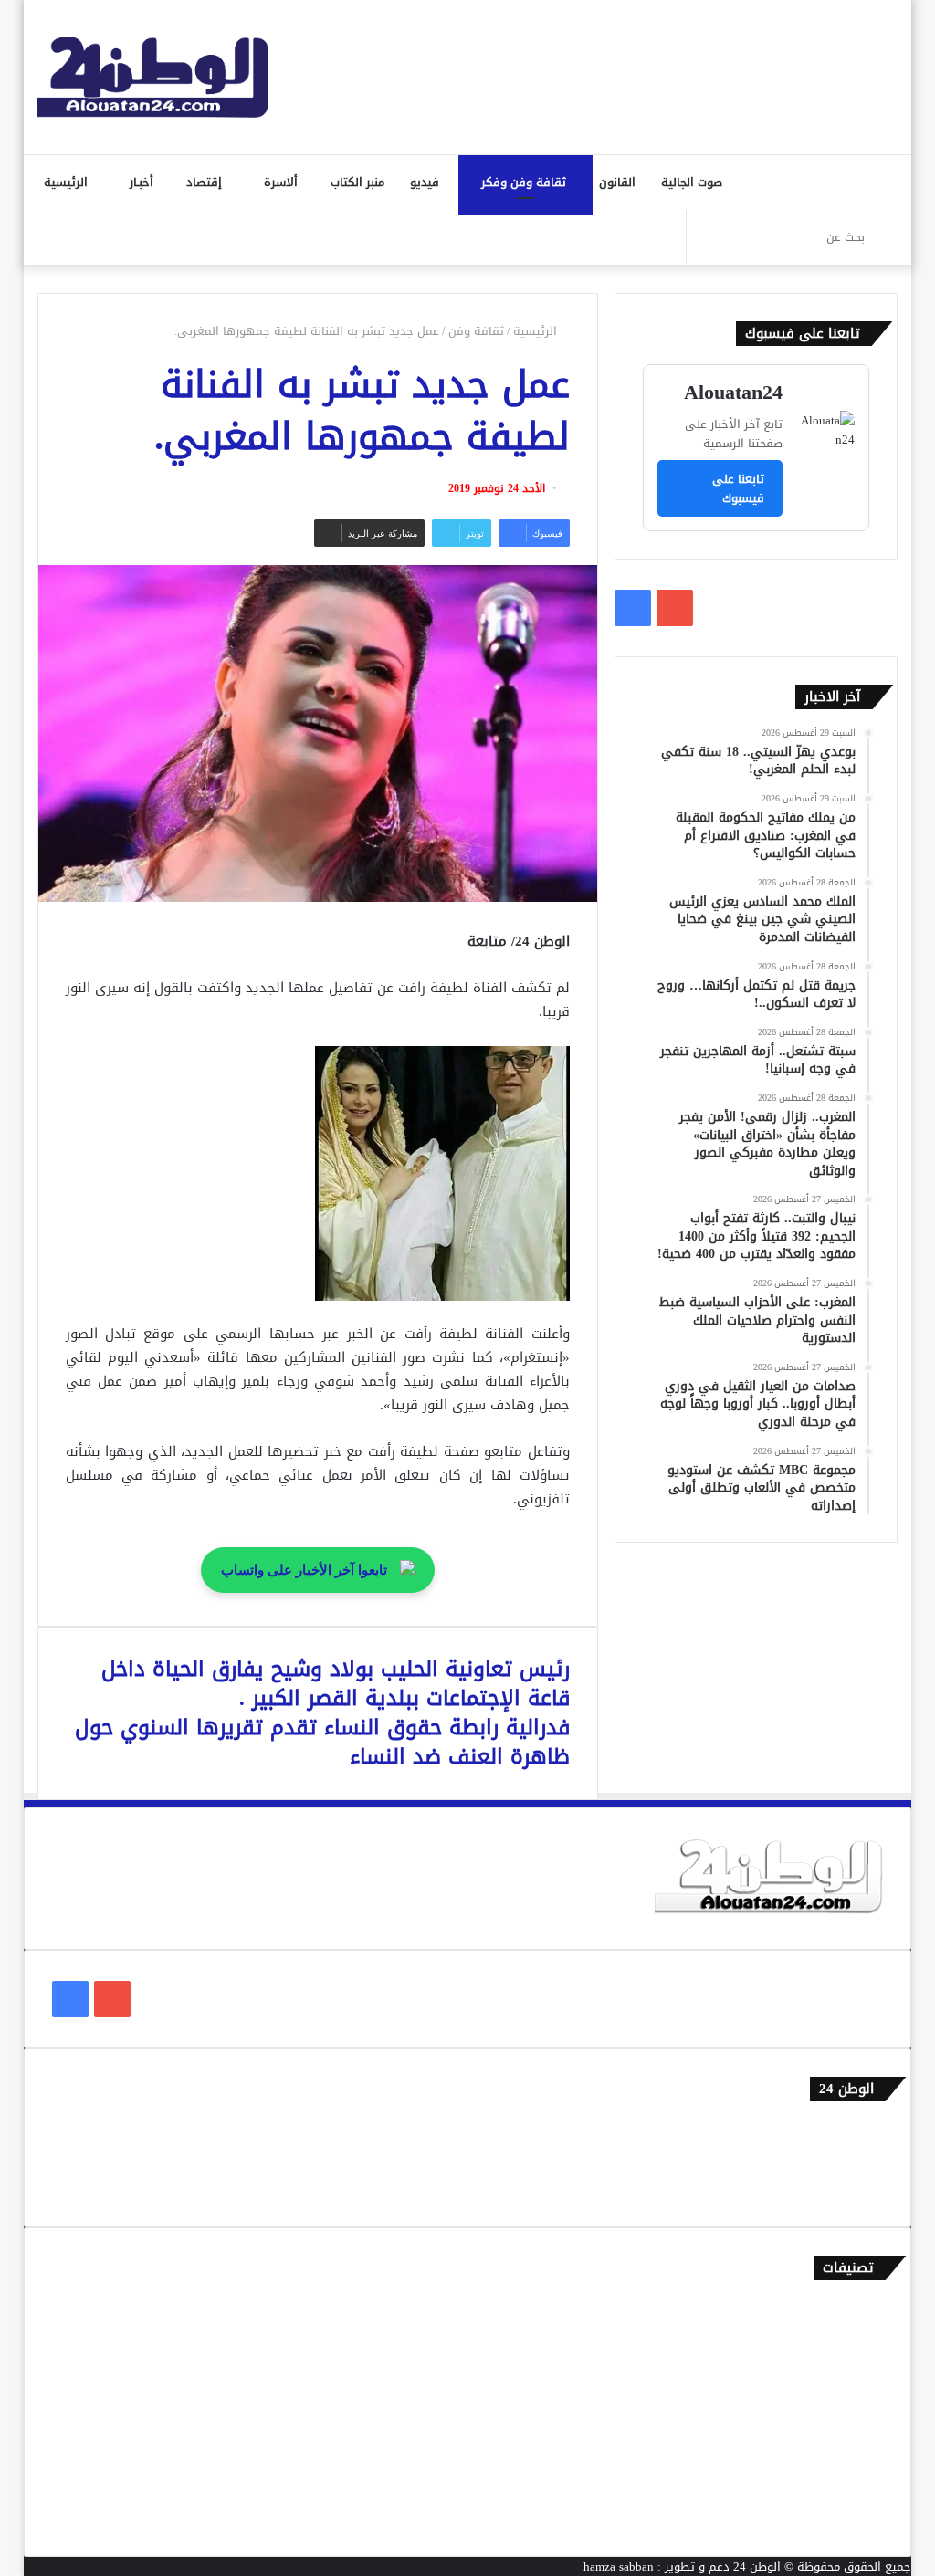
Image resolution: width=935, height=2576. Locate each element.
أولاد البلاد (856, 2398)
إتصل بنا (862, 2129)
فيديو (426, 182)
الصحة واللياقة (846, 2368)
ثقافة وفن (476, 331)
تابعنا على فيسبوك (738, 488)
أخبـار (143, 182)
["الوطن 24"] (153, 77)
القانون (619, 182)
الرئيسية (68, 182)
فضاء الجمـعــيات (842, 2519)
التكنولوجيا (856, 2429)
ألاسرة (283, 182)
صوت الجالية (692, 182)
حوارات (866, 2489)
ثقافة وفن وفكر (525, 182)
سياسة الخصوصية (838, 2189)
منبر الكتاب (359, 182)
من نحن (865, 2159)
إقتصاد (206, 182)
